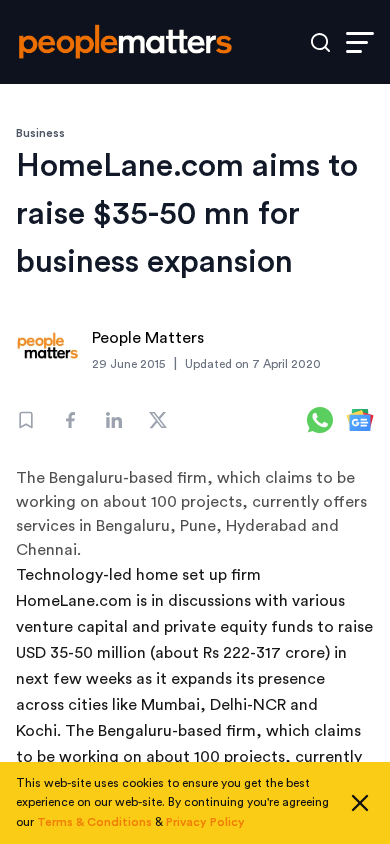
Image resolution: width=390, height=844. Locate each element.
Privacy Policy (205, 822)
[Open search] (320, 42)
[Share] (70, 420)
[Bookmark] (26, 420)
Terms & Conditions (94, 822)
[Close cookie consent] (360, 803)
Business (40, 133)
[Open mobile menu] (360, 42)
